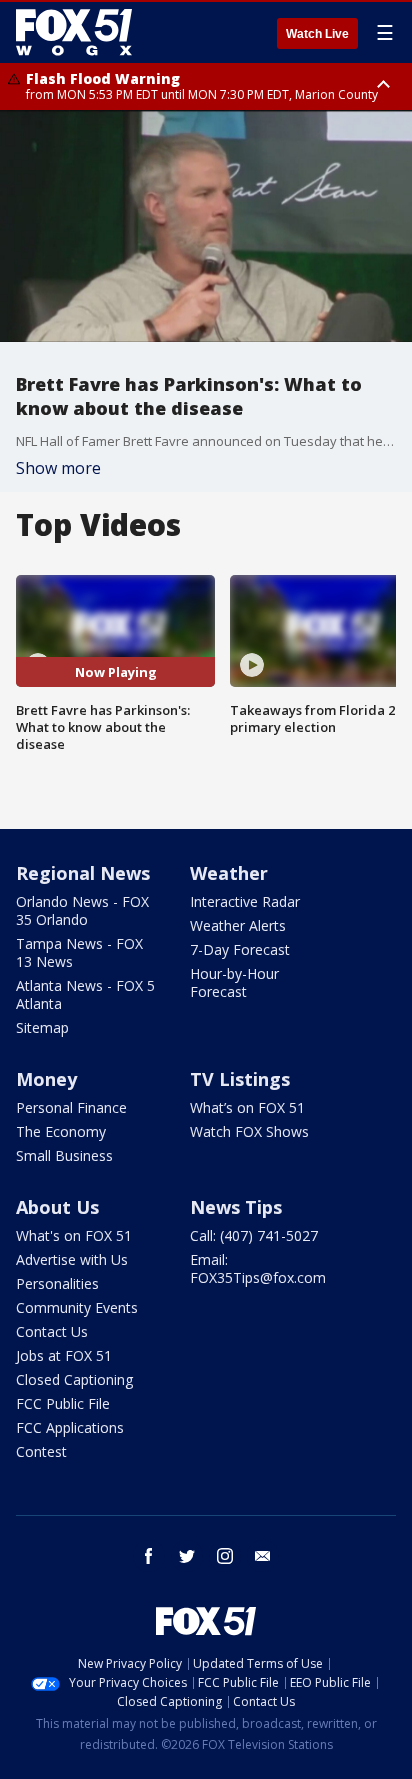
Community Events (77, 1307)
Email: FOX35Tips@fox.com (258, 1268)
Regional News (83, 873)
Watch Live (317, 34)
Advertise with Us (72, 1259)
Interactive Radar (245, 901)
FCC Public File (63, 1403)
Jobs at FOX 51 (64, 1355)
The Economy (61, 1131)
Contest (41, 1451)
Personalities (57, 1283)
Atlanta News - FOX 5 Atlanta (85, 994)
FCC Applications (70, 1427)
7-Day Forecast (240, 949)
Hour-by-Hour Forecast (234, 982)
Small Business (64, 1155)
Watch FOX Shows (249, 1131)
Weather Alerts (238, 925)
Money (46, 1079)
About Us (57, 1207)
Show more (58, 468)
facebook (149, 1556)
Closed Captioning (74, 1379)
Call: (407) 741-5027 (254, 1235)
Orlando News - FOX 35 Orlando (82, 910)
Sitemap (42, 1027)
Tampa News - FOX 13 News (79, 952)
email (263, 1556)
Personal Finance (71, 1107)
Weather (229, 873)
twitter (187, 1556)
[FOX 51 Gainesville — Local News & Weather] (74, 32)
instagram (225, 1556)
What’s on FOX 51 (247, 1107)
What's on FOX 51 (74, 1235)
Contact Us (52, 1331)
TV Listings (240, 1079)
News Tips (236, 1207)
